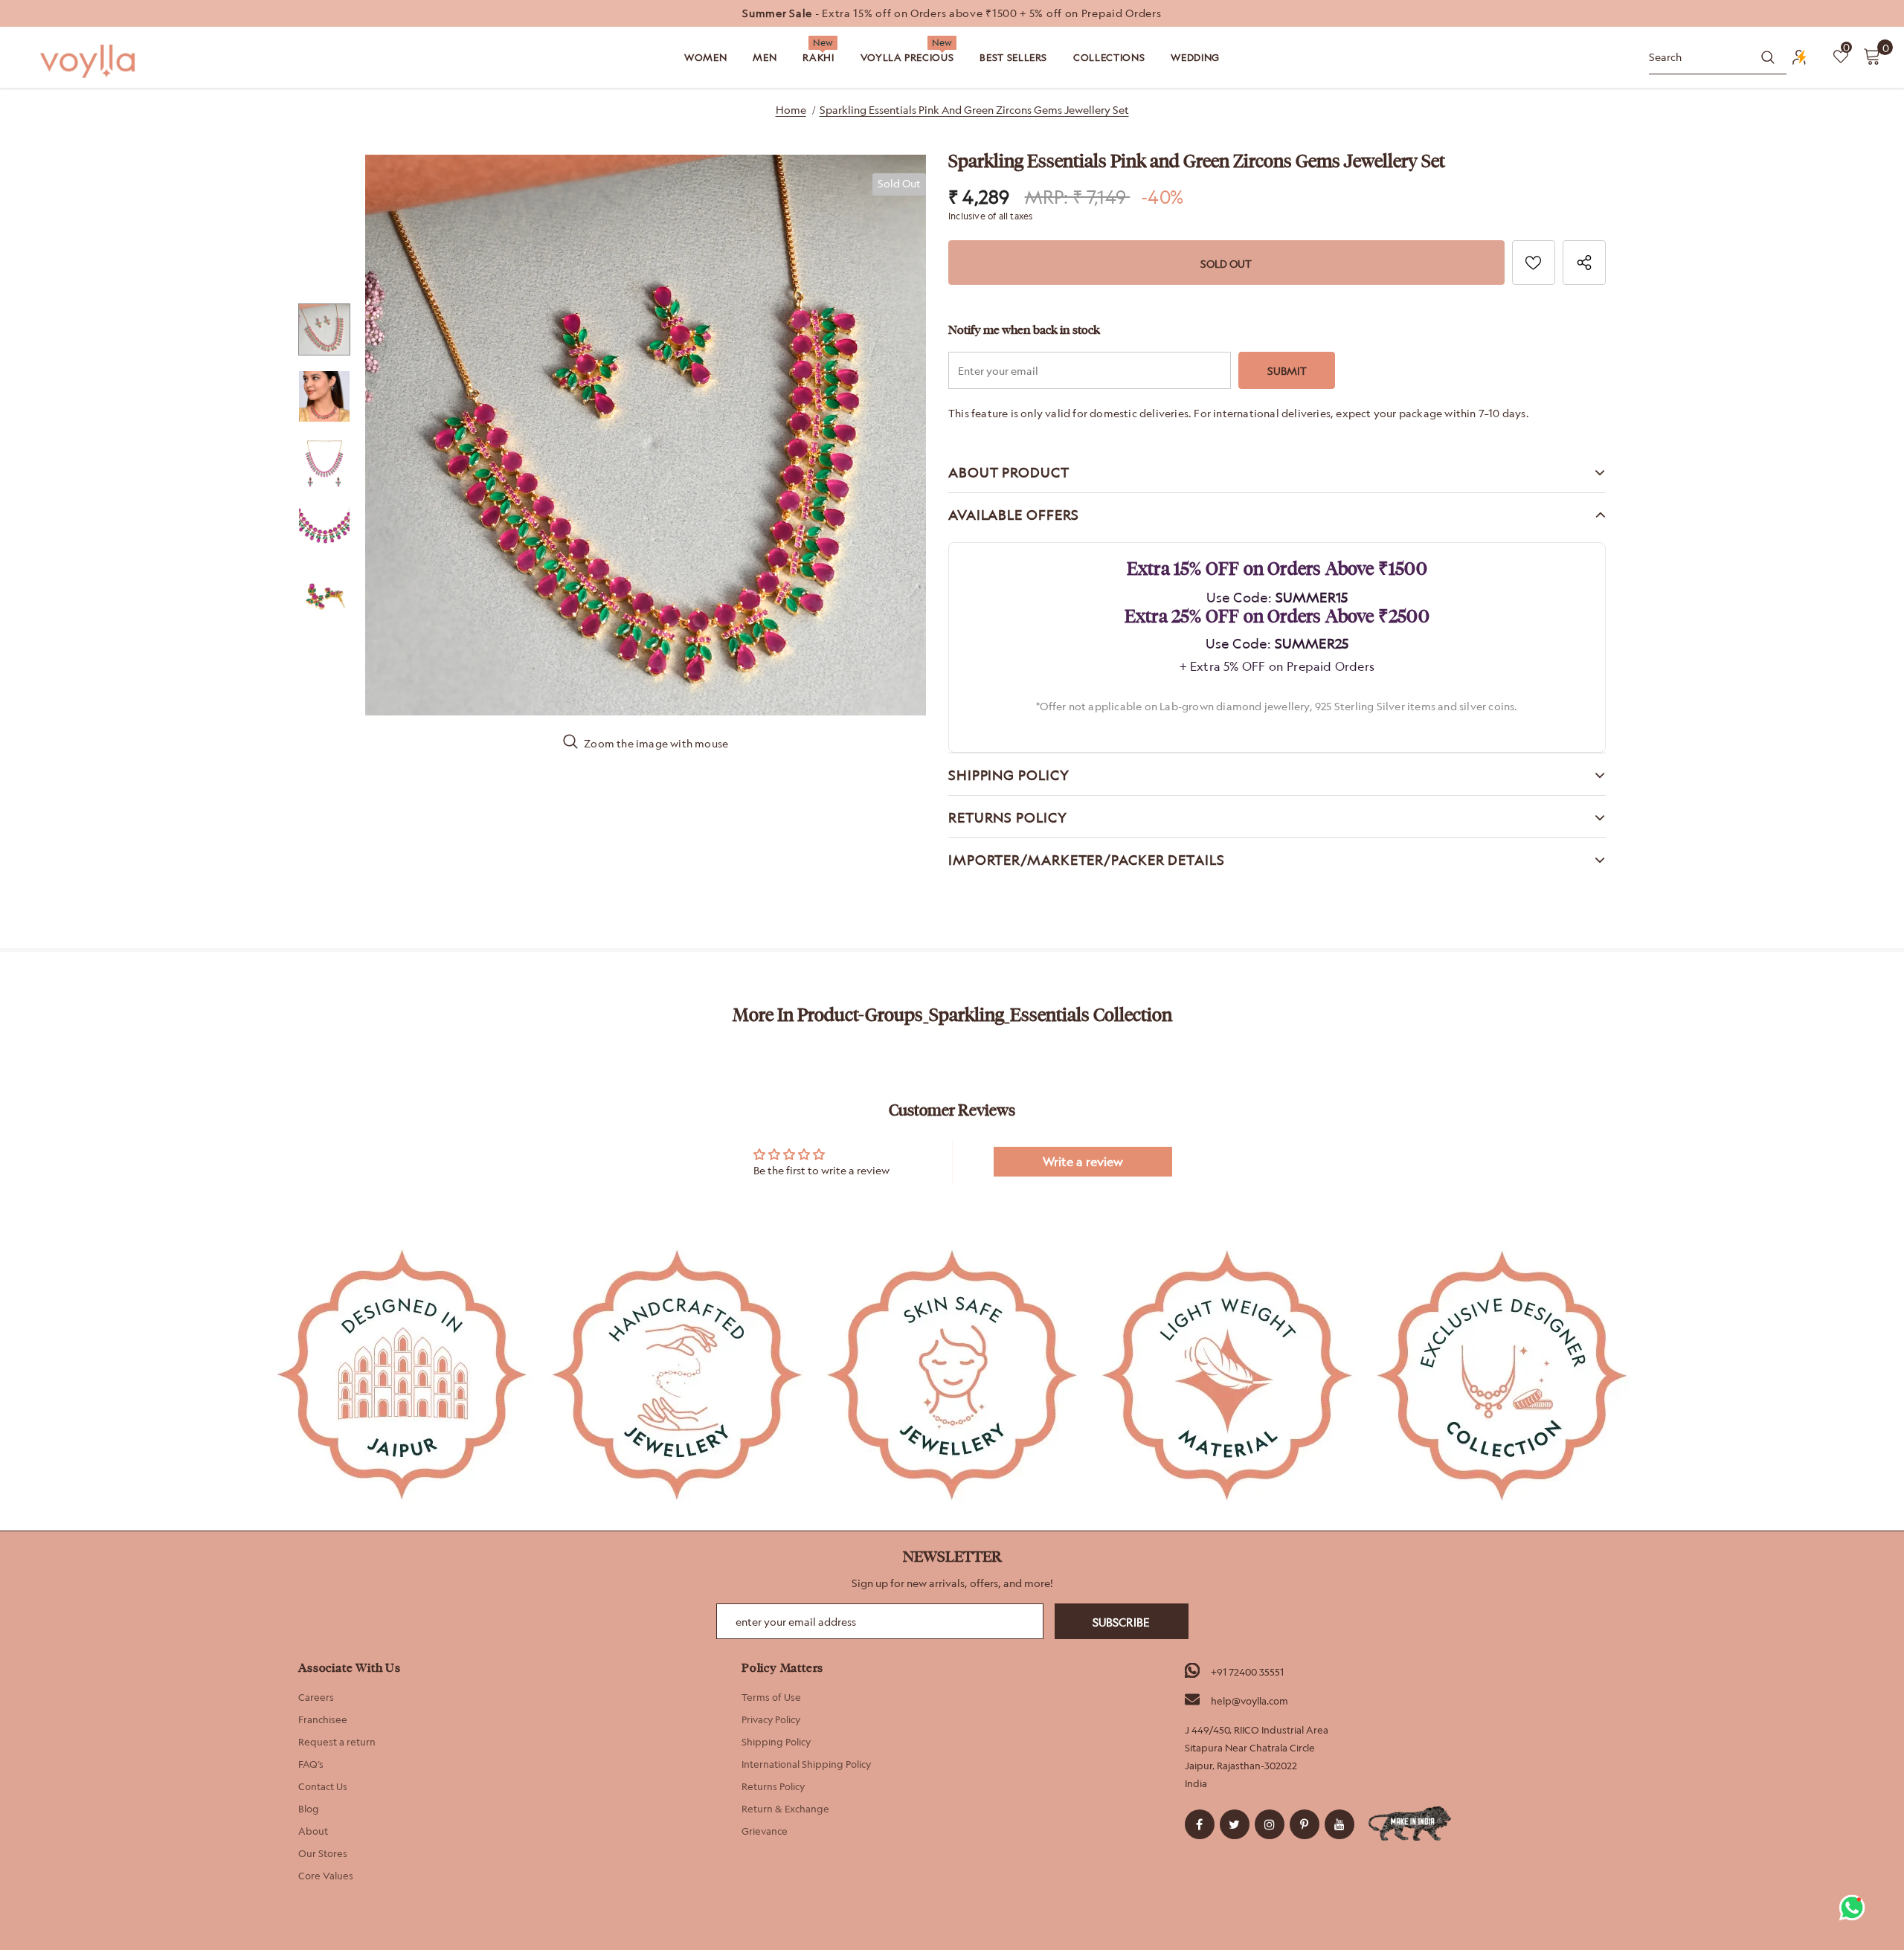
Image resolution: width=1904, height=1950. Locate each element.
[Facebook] (1200, 1824)
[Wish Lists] (1534, 263)
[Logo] (89, 61)
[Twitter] (1235, 1824)
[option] (952, 13)
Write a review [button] (1083, 1162)
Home (791, 110)
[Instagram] (1270, 1824)
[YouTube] (1339, 1824)
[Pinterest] (1305, 1824)
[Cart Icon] (1872, 56)
